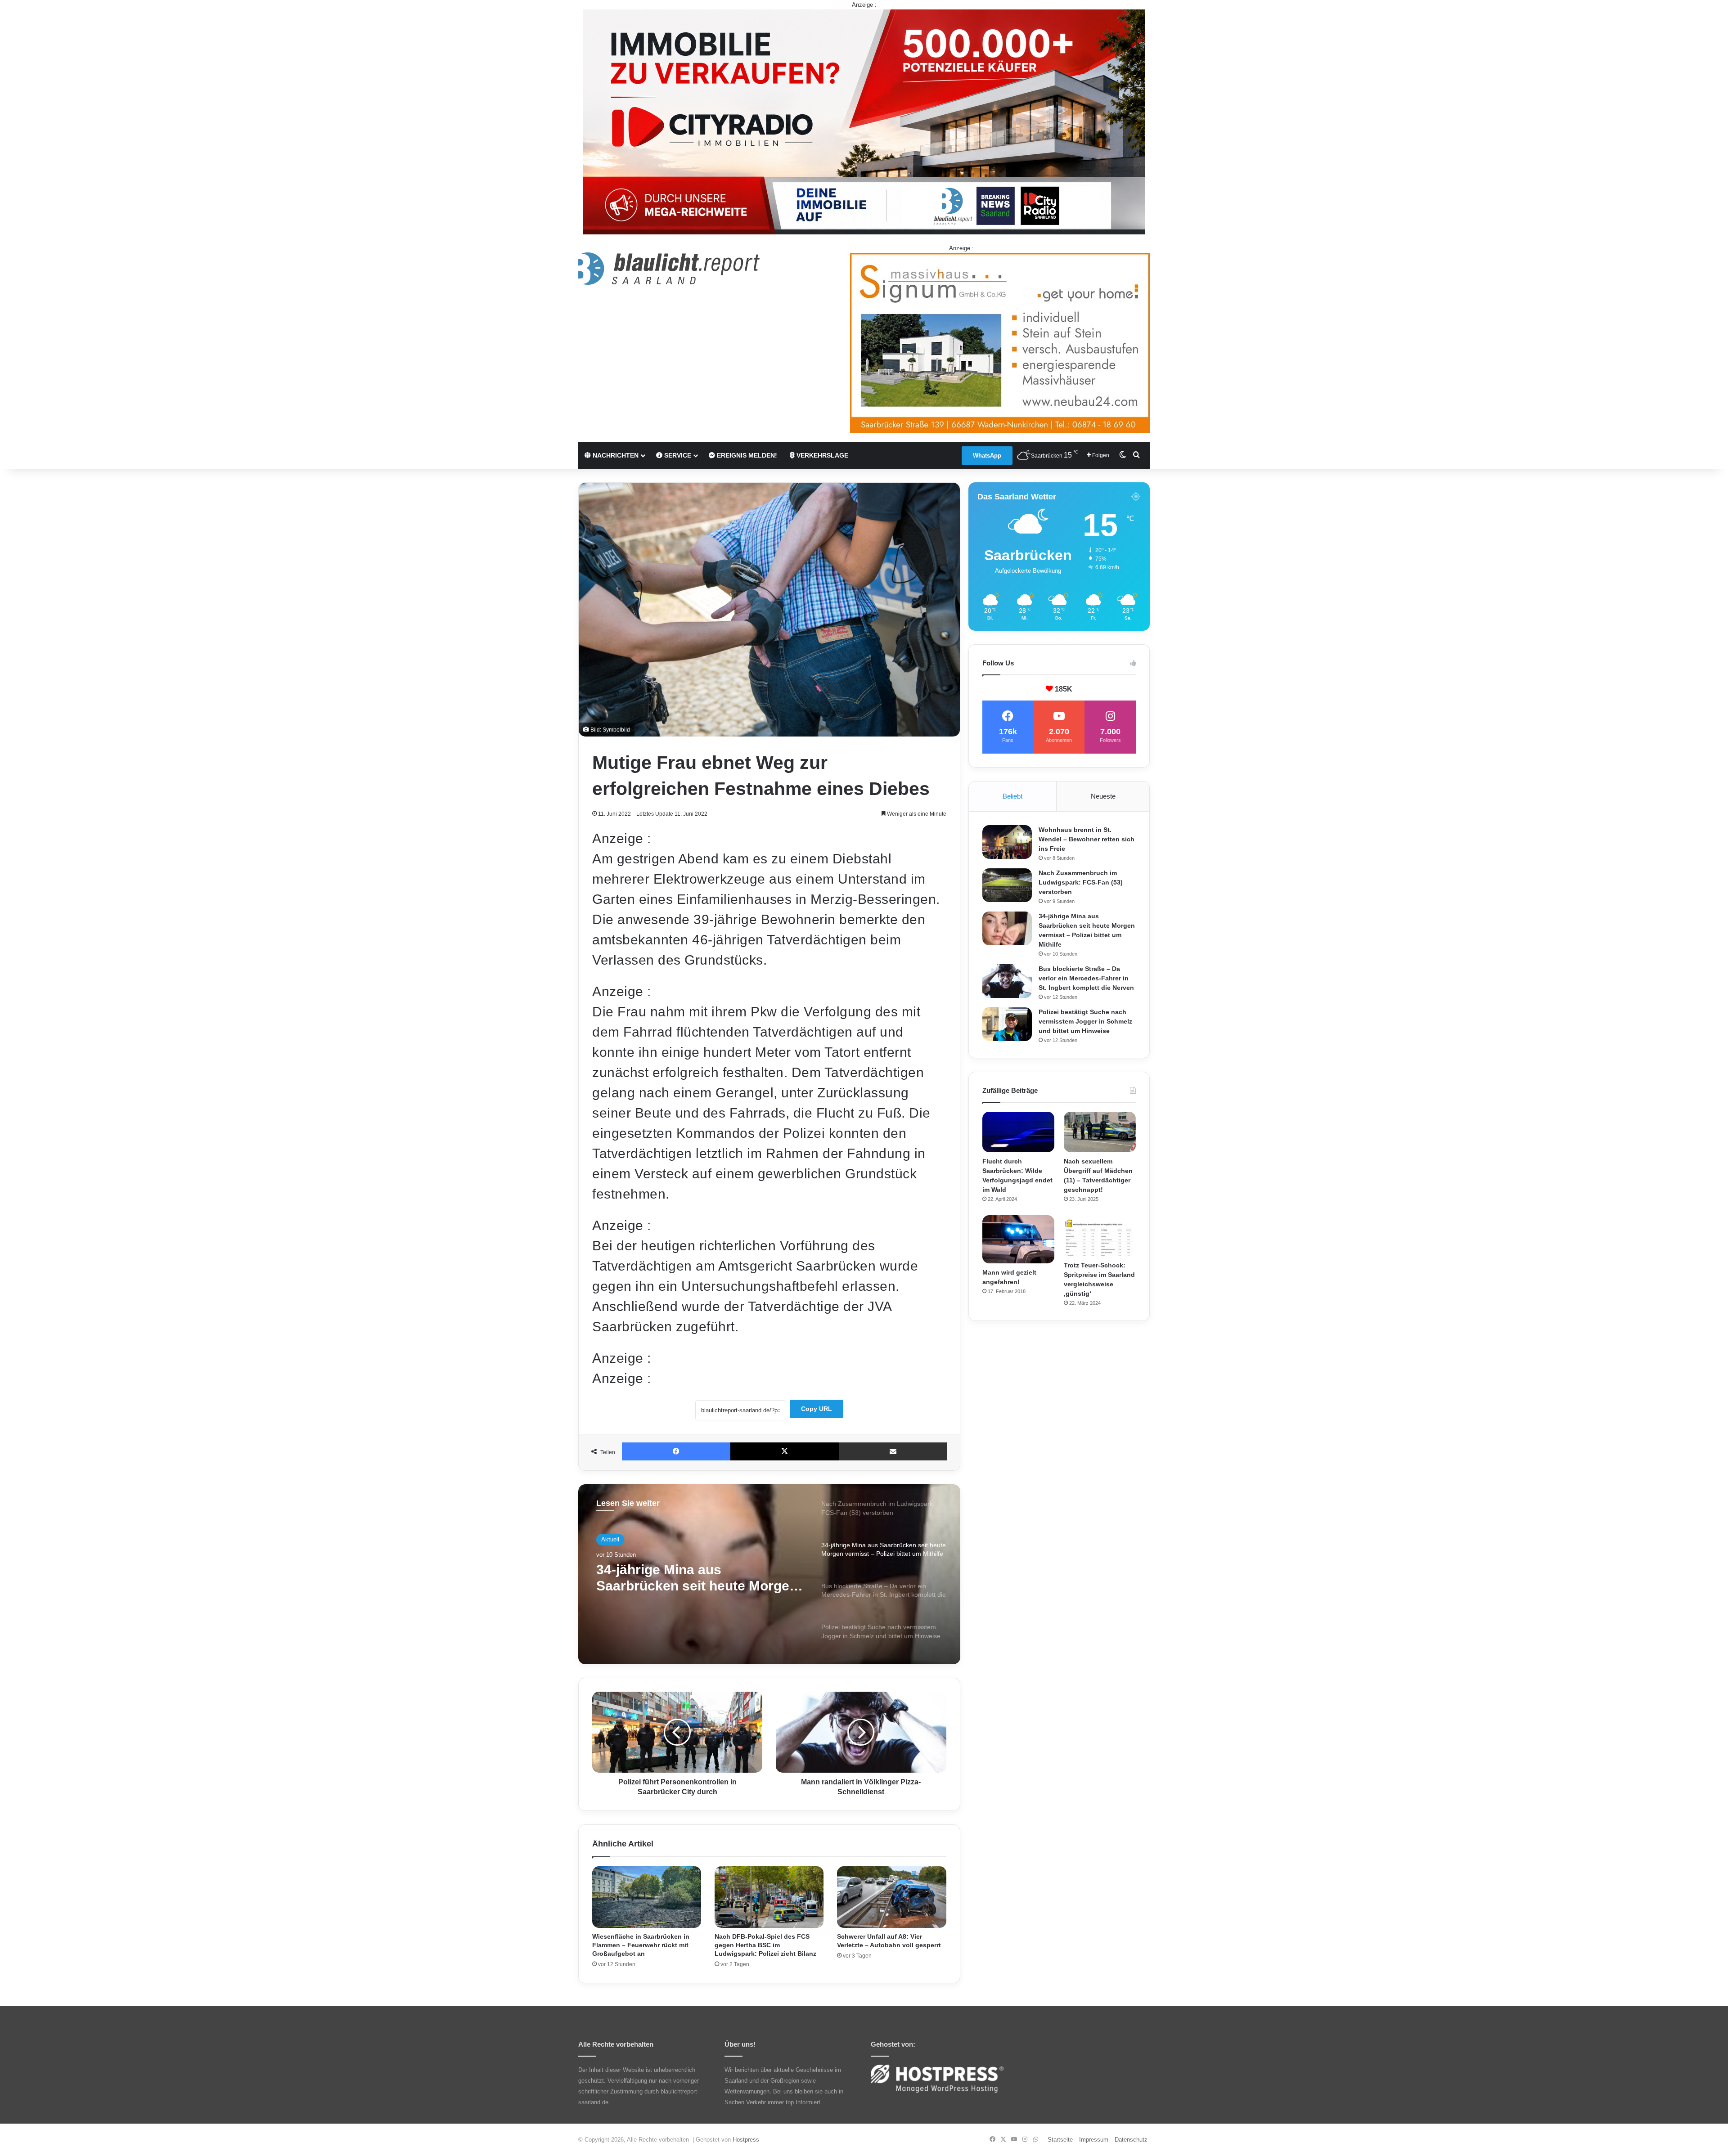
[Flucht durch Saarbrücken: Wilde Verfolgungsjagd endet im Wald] (1018, 1132)
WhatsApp (987, 456)
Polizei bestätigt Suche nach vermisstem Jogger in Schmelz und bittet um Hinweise (1085, 1021)
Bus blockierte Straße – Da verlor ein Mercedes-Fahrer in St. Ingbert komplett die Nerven (696, 1578)
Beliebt (1012, 796)
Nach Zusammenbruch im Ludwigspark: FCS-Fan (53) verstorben (1081, 882)
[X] (785, 1451)
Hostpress (746, 2140)
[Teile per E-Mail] (893, 1451)
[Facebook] (676, 1451)
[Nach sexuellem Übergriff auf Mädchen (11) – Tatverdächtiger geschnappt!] (1100, 1132)
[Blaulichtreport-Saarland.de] (669, 269)
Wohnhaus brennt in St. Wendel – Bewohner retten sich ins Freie (1087, 839)
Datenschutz (1131, 2140)
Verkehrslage (821, 455)
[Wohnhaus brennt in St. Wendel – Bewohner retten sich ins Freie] (1007, 842)
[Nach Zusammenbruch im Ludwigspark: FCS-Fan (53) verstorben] (1007, 885)
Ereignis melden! (746, 455)
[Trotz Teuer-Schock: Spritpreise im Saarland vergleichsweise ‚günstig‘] (1100, 1235)
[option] (769, 1574)
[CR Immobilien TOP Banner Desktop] (864, 121)
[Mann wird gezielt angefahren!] (1018, 1239)
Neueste (1103, 796)
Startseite (1060, 2140)
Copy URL (817, 1409)
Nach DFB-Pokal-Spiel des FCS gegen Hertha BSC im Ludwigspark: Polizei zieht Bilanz (765, 1945)
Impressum (1094, 2140)
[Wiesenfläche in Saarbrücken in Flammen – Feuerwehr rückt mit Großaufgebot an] (647, 1897)
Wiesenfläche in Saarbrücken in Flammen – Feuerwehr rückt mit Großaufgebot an (641, 1945)
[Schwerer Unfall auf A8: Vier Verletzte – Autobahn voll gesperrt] (891, 1897)
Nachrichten (615, 455)
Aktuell (610, 1539)
